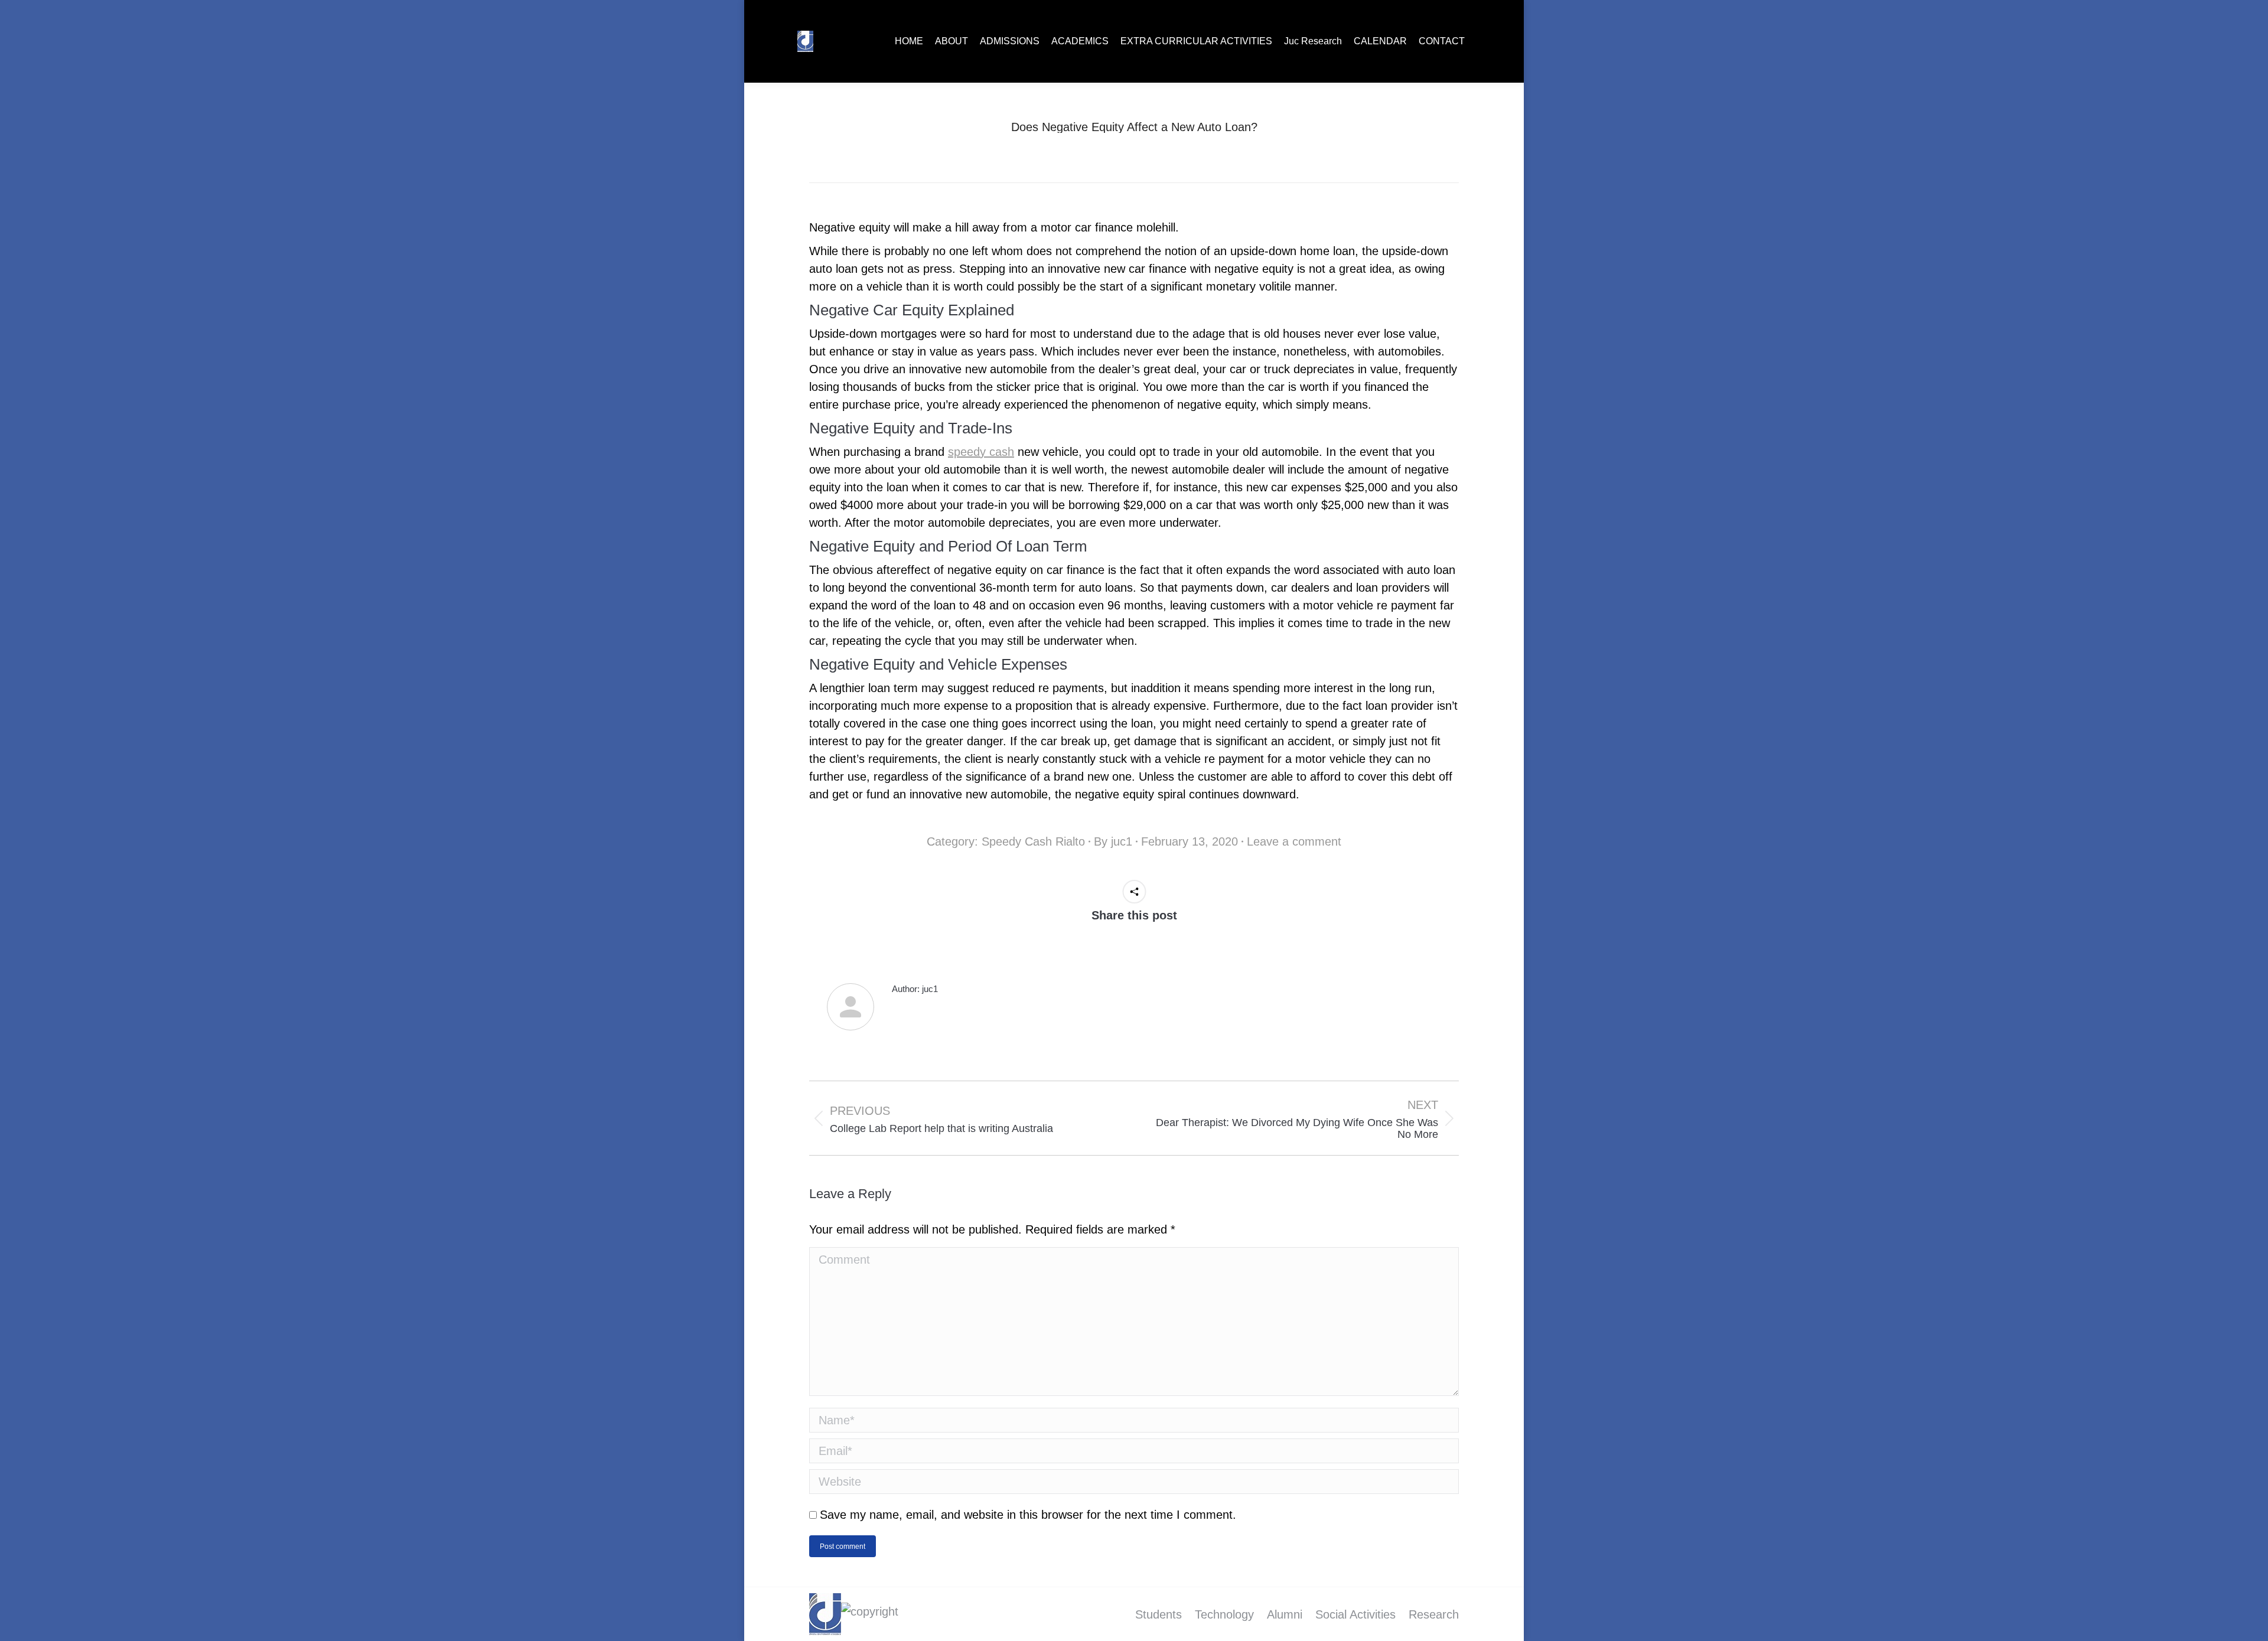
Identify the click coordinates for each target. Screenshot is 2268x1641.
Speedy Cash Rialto (1033, 841)
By (1113, 841)
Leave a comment (1294, 841)
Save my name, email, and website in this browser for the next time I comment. (1028, 1515)
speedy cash (981, 452)
